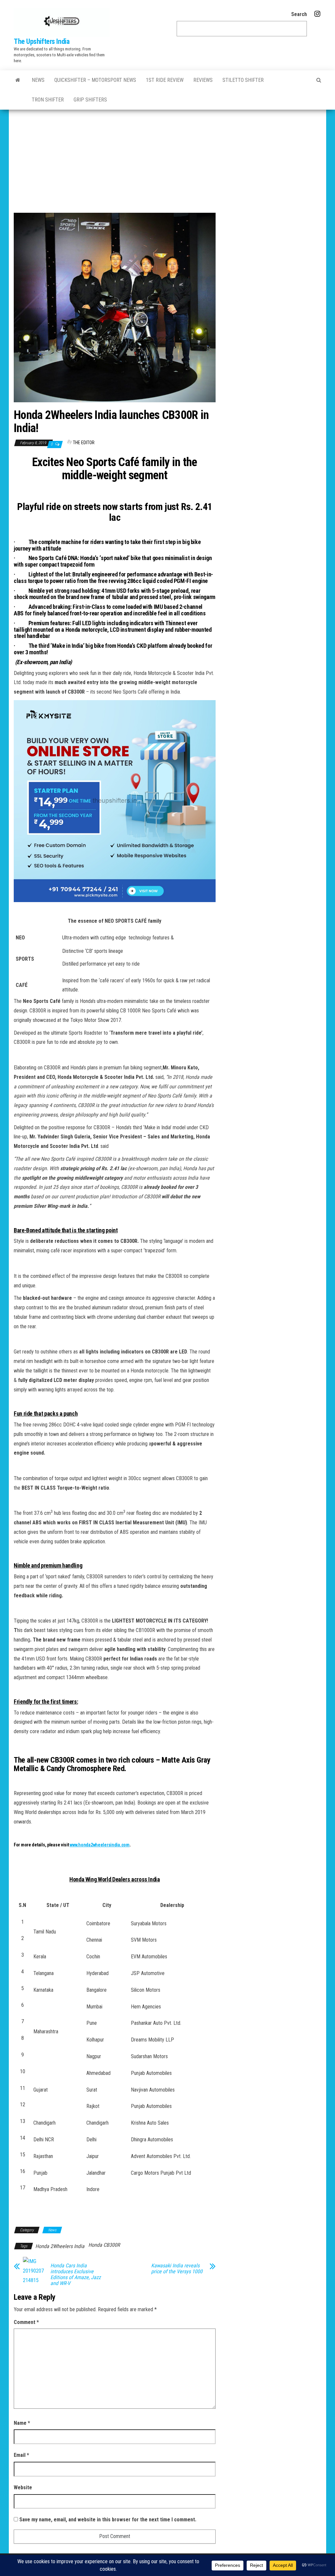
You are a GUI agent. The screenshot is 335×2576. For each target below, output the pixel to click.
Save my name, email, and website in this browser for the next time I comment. (108, 2520)
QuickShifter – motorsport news (95, 80)
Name (22, 2423)
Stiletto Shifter (243, 80)
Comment (26, 2322)
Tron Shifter (48, 100)
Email (21, 2455)
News (38, 80)
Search (299, 14)
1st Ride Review (165, 80)
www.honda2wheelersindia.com (99, 1845)
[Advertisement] (167, 159)
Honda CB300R (104, 2245)
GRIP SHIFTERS (90, 100)
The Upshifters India (42, 41)
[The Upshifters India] (18, 80)
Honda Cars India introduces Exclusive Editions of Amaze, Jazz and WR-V (76, 2275)
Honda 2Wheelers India (60, 2246)
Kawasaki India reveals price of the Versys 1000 (177, 2269)
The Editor (84, 443)
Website (23, 2487)
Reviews (203, 80)
